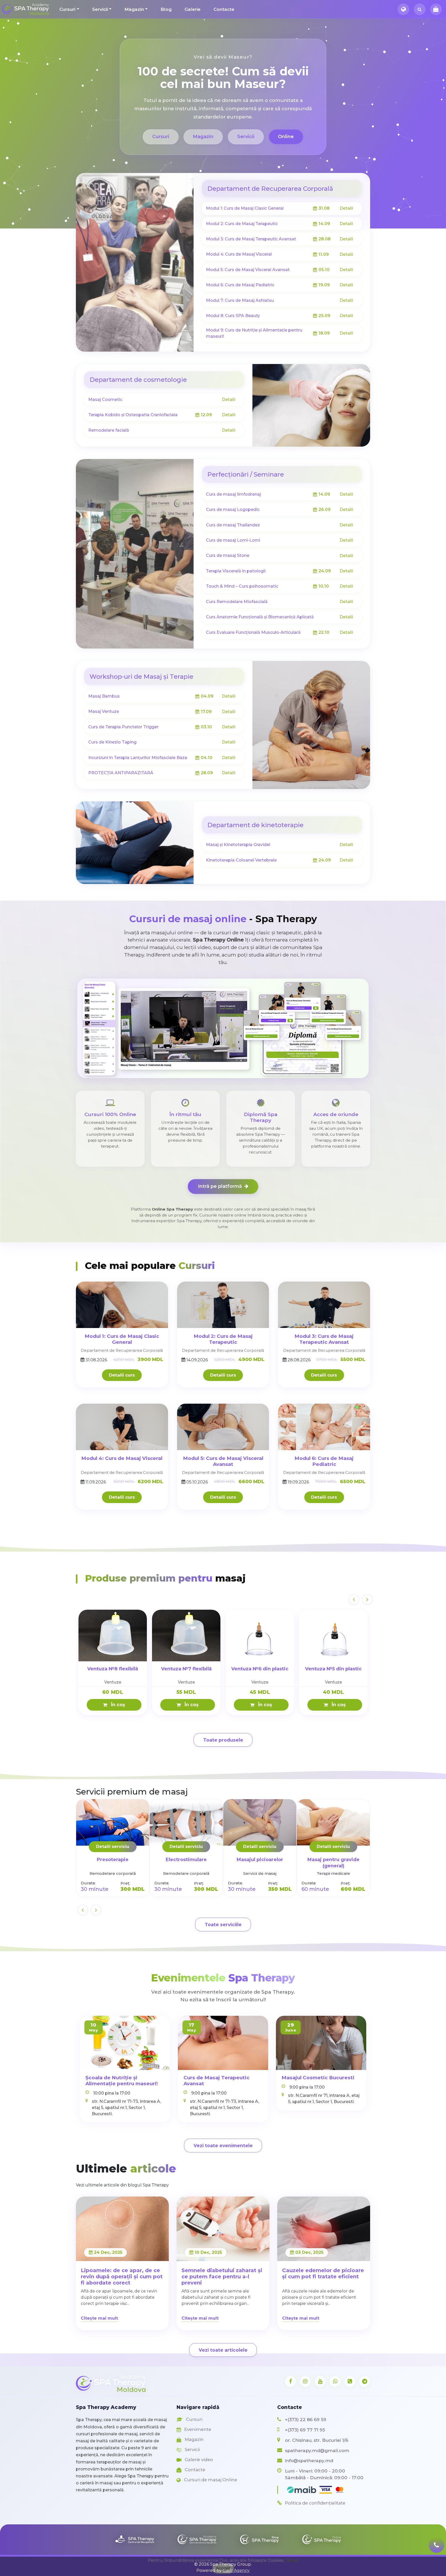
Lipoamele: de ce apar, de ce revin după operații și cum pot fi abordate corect (122, 2277)
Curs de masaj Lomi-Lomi (233, 540)
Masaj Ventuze (104, 711)
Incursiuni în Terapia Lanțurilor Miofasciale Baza (138, 758)
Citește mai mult (99, 2318)
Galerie (193, 9)
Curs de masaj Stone (228, 555)
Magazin (134, 9)
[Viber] (350, 2381)
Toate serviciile (223, 1925)
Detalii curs (122, 1375)
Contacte (224, 9)
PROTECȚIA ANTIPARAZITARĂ (121, 773)
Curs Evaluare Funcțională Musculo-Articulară (253, 632)
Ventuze (113, 1682)
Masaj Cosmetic (105, 400)
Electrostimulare (186, 1859)
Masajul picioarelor (260, 1859)
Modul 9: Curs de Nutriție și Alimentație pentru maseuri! (254, 333)
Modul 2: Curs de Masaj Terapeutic (242, 224)
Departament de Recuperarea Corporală (270, 189)
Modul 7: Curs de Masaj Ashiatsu (240, 300)
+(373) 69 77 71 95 (305, 2430)
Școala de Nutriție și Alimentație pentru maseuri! (122, 2081)
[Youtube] (320, 2381)
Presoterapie (113, 1859)
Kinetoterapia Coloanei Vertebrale (241, 860)
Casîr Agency (236, 2570)
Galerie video (198, 2460)
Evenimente (197, 2429)
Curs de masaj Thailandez (233, 525)
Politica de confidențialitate (315, 2503)
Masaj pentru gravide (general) (333, 1863)
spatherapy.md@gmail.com (317, 2450)
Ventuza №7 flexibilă (186, 1669)
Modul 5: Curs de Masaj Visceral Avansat (248, 270)
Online (286, 137)
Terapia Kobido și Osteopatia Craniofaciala (133, 415)
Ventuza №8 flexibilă (113, 1669)
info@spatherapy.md (309, 2460)
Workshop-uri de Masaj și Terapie (141, 677)
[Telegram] (365, 2381)
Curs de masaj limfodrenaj (233, 494)
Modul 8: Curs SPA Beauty (233, 316)
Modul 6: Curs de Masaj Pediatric (240, 285)
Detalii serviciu (113, 1847)
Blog (166, 9)
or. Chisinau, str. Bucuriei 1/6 (317, 2440)
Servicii (100, 9)
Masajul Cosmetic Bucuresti (318, 2078)
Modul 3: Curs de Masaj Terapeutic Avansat (251, 239)
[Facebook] (290, 2381)
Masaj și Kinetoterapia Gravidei (238, 845)
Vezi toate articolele (223, 2350)
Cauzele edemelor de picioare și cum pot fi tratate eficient (323, 2273)
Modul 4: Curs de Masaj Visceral (239, 254)
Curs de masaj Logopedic (233, 509)
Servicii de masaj (260, 1873)
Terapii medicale (333, 1873)
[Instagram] (305, 2381)
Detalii (346, 208)
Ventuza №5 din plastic (333, 1669)
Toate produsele (223, 1740)
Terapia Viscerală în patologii (236, 571)
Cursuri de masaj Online (210, 2480)
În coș (117, 1705)
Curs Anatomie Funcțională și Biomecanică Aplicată (260, 617)
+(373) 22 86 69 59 (306, 2419)
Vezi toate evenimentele (223, 2146)
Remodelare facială (109, 430)
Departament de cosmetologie (138, 380)
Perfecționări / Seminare (246, 474)
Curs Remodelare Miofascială (237, 602)
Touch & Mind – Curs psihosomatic (242, 586)
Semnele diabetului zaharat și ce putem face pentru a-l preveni (222, 2277)
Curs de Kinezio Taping (112, 742)
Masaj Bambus (104, 696)
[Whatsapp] (335, 2381)
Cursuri (67, 9)
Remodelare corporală (113, 1873)
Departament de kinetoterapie (255, 825)
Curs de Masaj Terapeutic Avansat (217, 2081)
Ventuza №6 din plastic (260, 1669)
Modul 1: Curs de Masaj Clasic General (245, 208)
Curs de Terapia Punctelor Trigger (123, 727)
